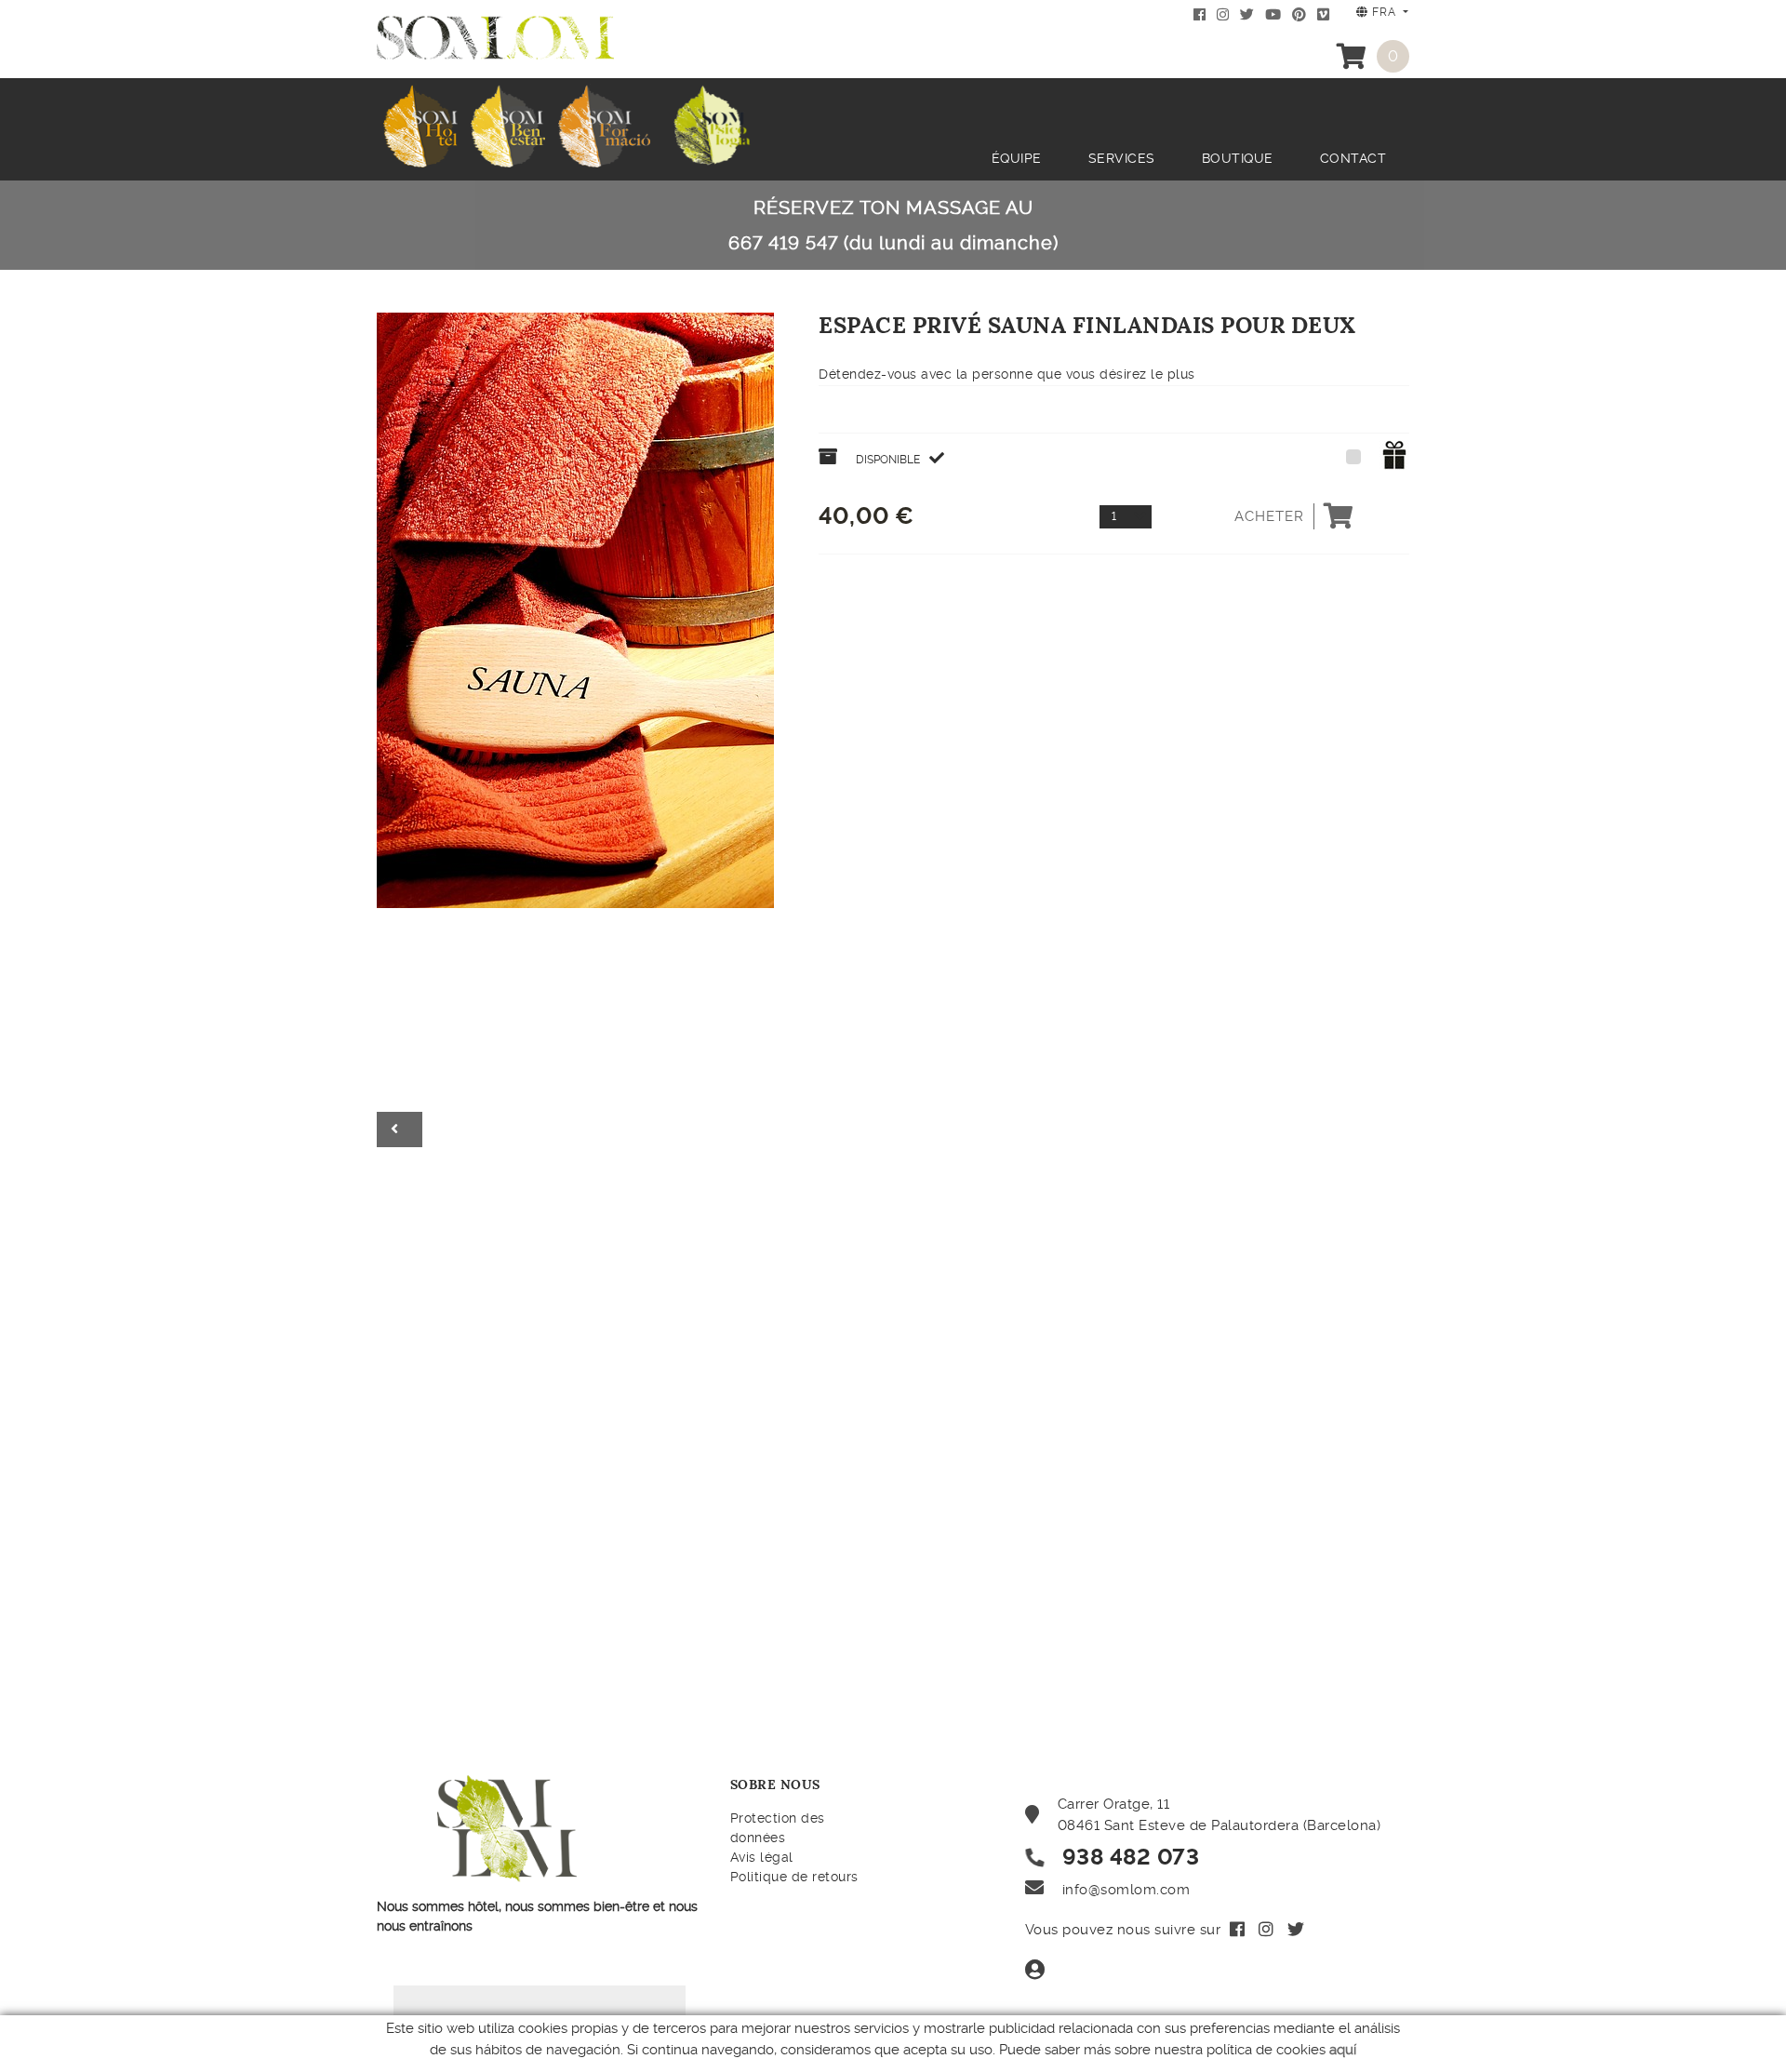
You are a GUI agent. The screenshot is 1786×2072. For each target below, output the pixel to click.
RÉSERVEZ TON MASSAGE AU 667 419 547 (893, 225)
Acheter (1269, 516)
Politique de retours (794, 1877)
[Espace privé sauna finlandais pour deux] (575, 608)
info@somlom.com (1126, 1890)
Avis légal (762, 1857)
